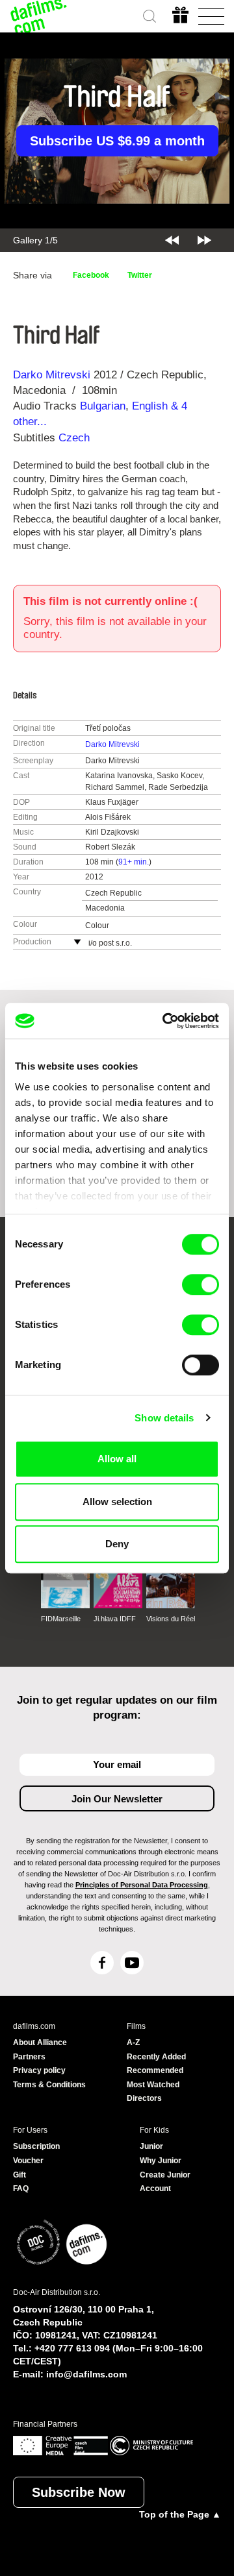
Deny (117, 1544)
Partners (29, 2057)
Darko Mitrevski (52, 375)
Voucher (28, 2161)
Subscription (36, 2146)
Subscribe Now (79, 2492)
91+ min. (134, 862)
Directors (144, 2098)
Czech (74, 438)
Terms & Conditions (49, 2085)
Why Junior (161, 2161)
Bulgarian (103, 406)
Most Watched (153, 2085)
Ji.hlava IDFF (115, 1619)
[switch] (201, 1284)
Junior (151, 2146)
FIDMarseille (61, 1619)
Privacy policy (39, 2070)
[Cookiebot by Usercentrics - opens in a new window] (165, 1021)
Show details (164, 1418)
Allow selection (117, 1502)
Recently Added (156, 2057)
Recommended (155, 2070)
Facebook (91, 275)
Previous (172, 240)
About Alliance (40, 2042)
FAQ (21, 2189)
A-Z (133, 2042)
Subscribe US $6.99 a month (117, 141)
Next (204, 240)
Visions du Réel (171, 1619)
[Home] (39, 16)
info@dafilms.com (86, 2374)
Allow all (117, 1459)
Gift (19, 2175)
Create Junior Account (165, 2182)
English (150, 406)
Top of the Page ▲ (180, 2514)
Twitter (140, 275)
